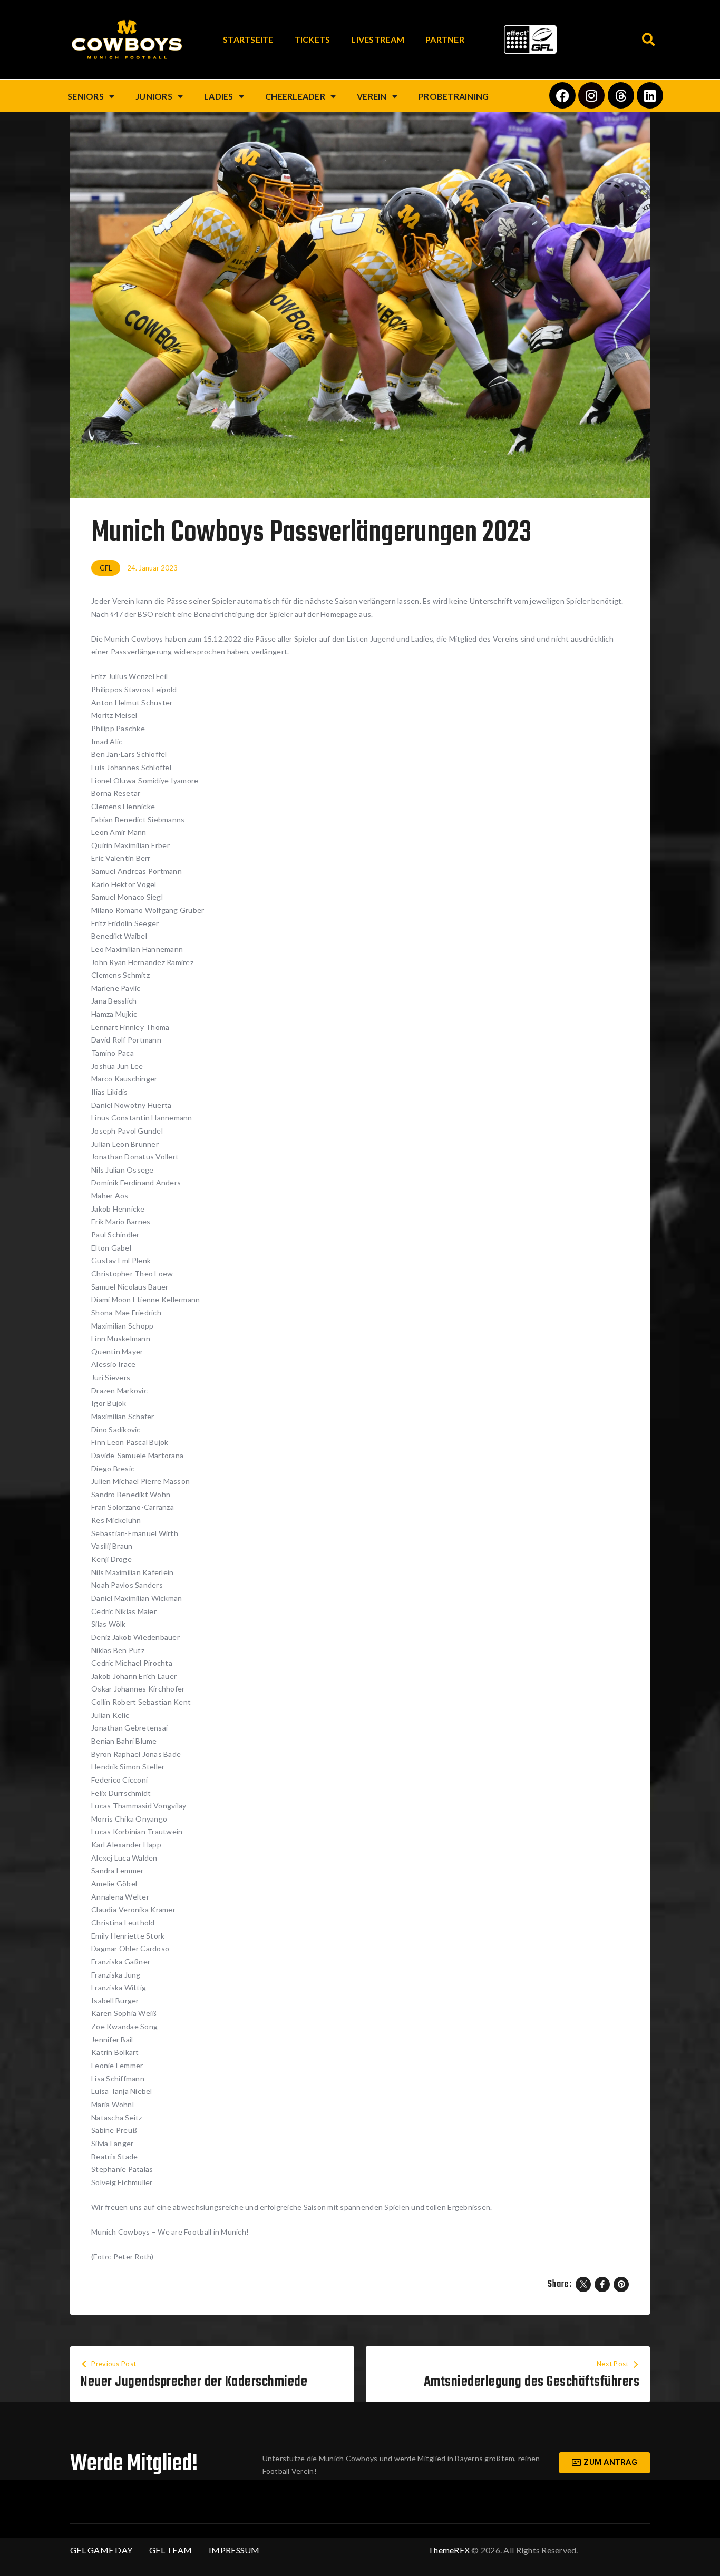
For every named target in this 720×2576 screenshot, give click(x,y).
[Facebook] (562, 95)
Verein (372, 96)
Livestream (378, 39)
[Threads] (621, 95)
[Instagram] (591, 95)
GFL (106, 568)
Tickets (313, 39)
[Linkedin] (650, 95)
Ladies (219, 96)
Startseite (248, 39)
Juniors (154, 96)
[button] (649, 40)
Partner (445, 39)
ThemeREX (449, 2550)
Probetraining (454, 96)
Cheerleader (295, 96)
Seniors (86, 96)
